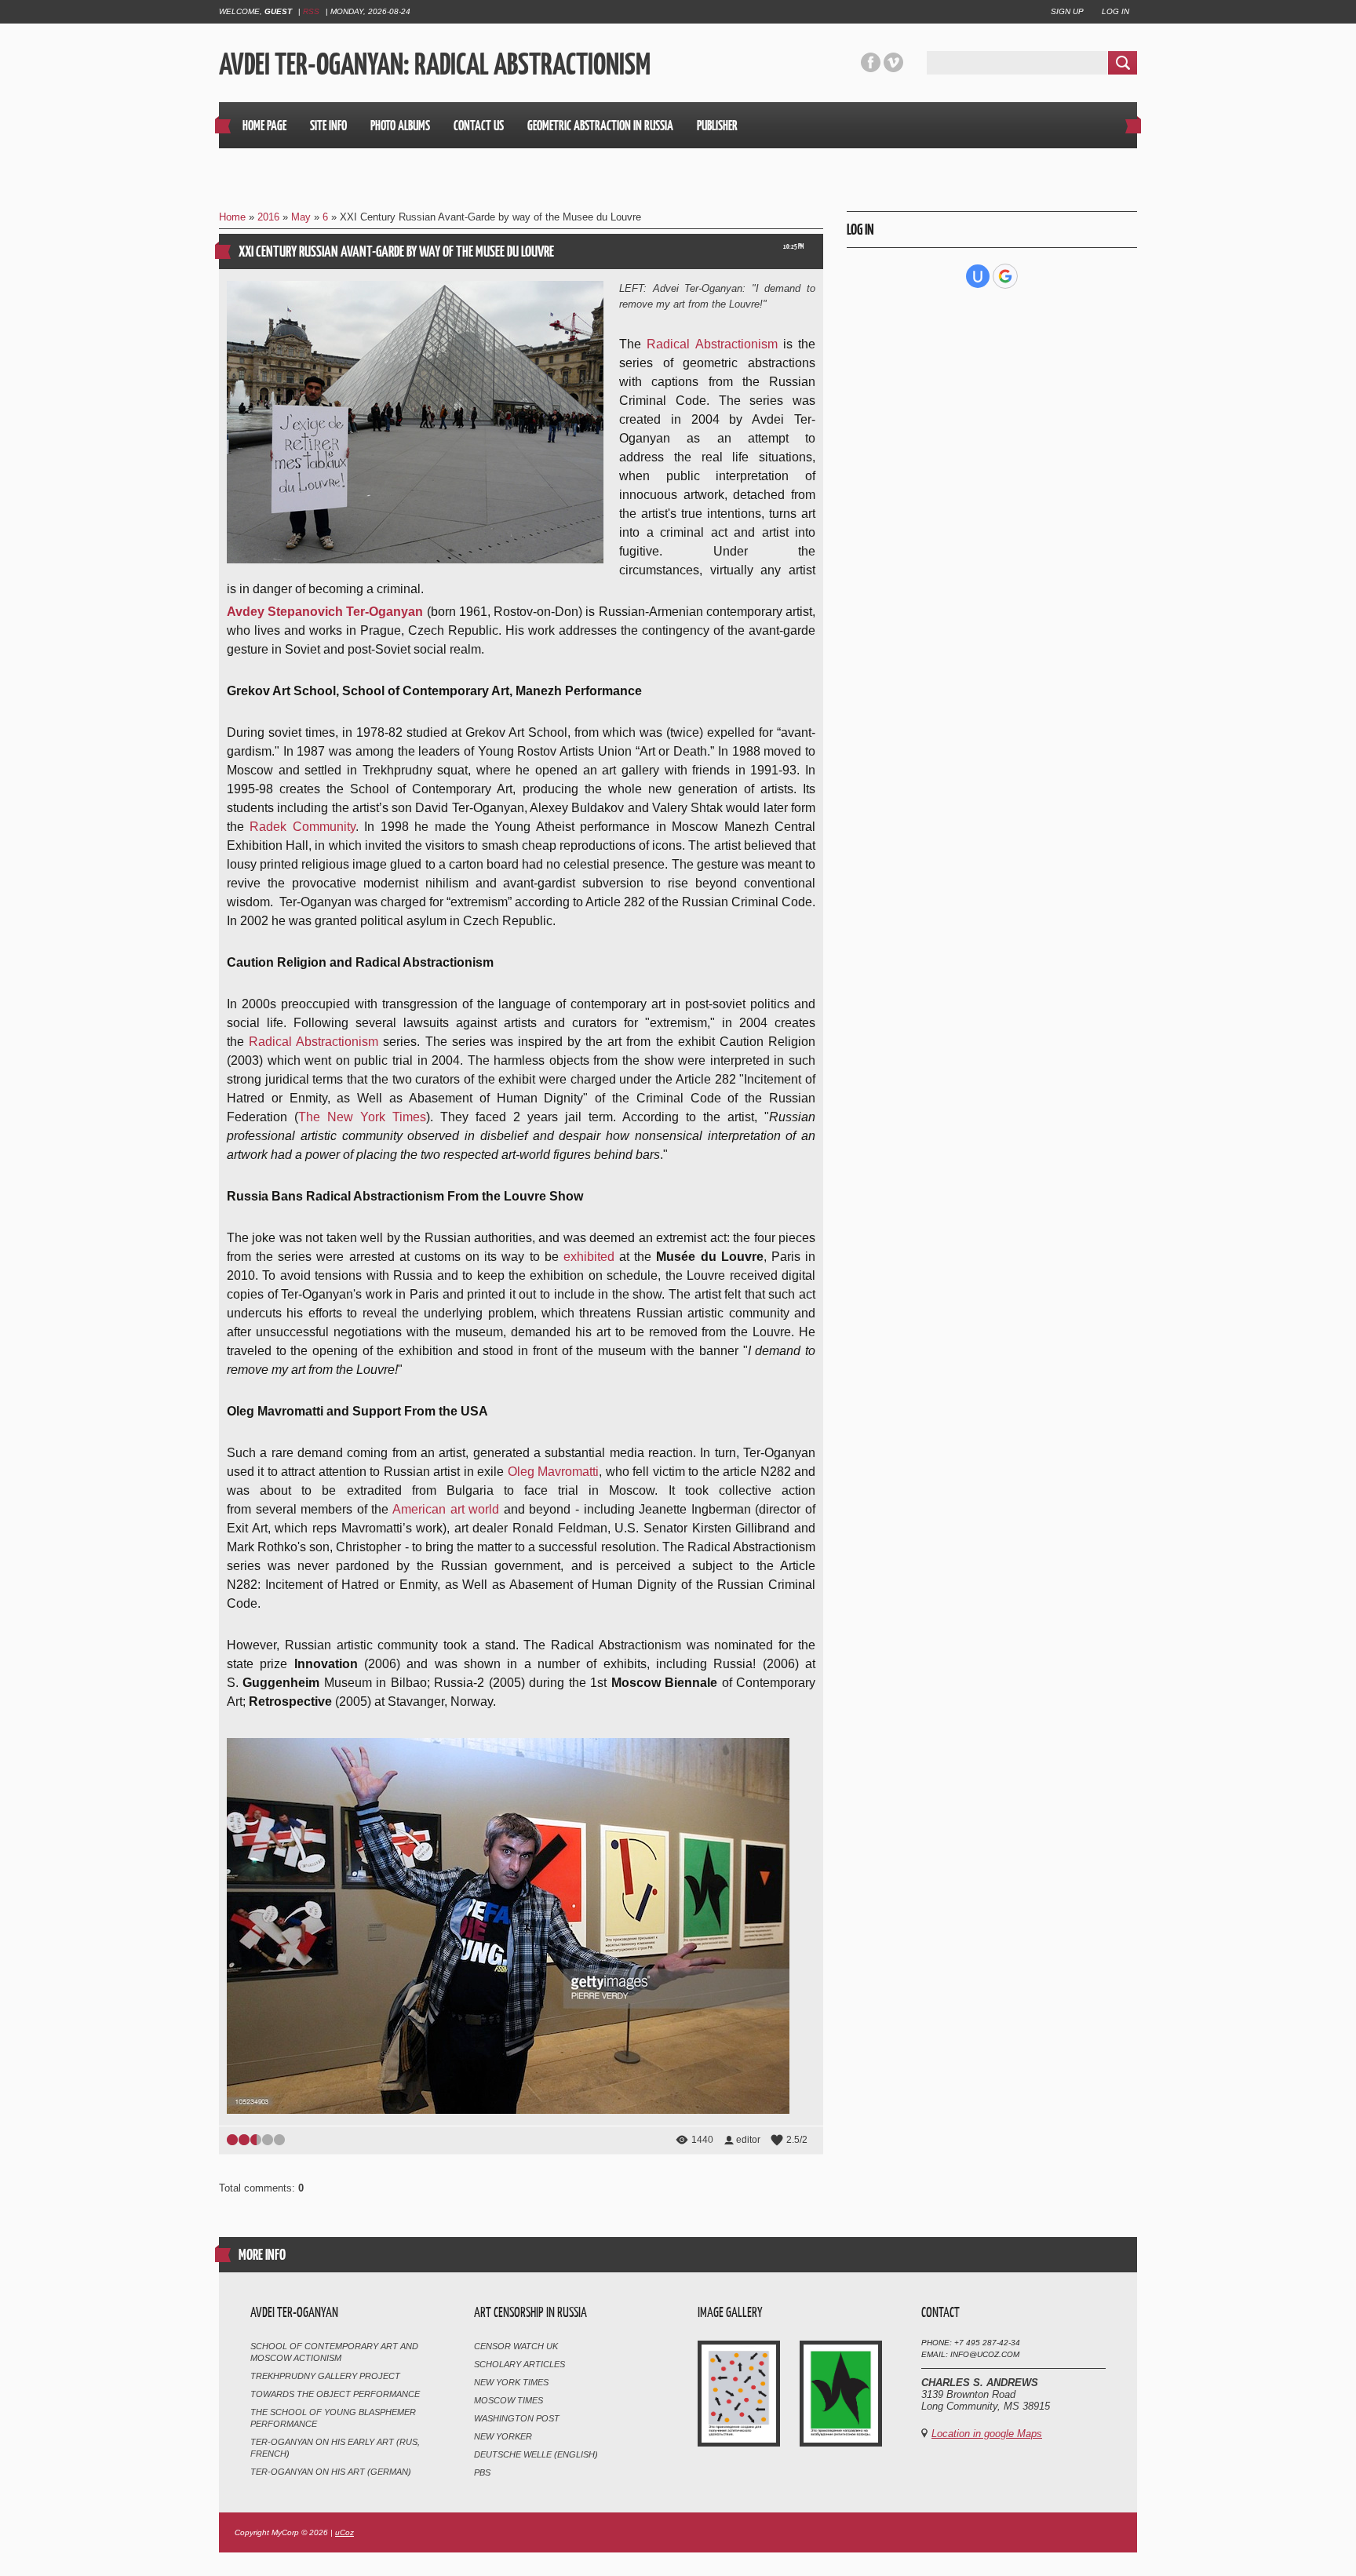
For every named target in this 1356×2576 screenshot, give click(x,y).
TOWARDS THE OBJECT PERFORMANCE (335, 2394)
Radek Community (302, 827)
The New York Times (362, 1117)
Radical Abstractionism (712, 344)
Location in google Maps (987, 2434)
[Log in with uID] (978, 276)
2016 (268, 217)
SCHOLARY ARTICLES (519, 2364)
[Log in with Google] (1005, 276)
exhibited (589, 1257)
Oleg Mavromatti (553, 1472)
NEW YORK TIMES (511, 2382)
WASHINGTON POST (517, 2418)
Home (232, 217)
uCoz (344, 2532)
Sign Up (1067, 11)
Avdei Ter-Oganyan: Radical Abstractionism (435, 64)
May (301, 217)
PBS (482, 2472)
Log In (1115, 11)
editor (748, 2140)
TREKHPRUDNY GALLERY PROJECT (325, 2376)
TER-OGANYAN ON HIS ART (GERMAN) (331, 2472)
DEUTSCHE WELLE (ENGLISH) (536, 2454)
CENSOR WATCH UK (516, 2346)
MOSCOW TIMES (508, 2400)
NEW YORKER (503, 2436)
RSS (311, 11)
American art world (446, 1509)
